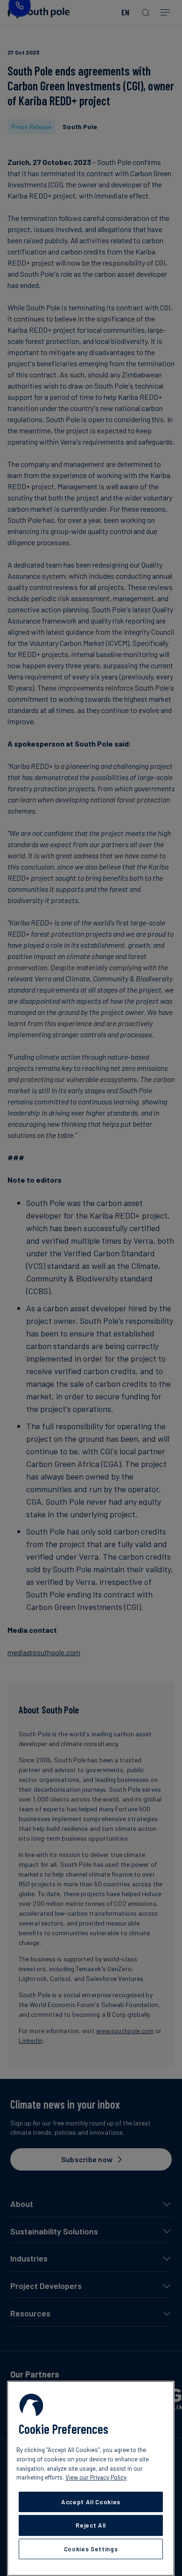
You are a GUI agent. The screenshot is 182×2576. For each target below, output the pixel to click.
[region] (91, 2478)
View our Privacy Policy (96, 2477)
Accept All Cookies (91, 2502)
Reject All (91, 2525)
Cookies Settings (91, 2549)
